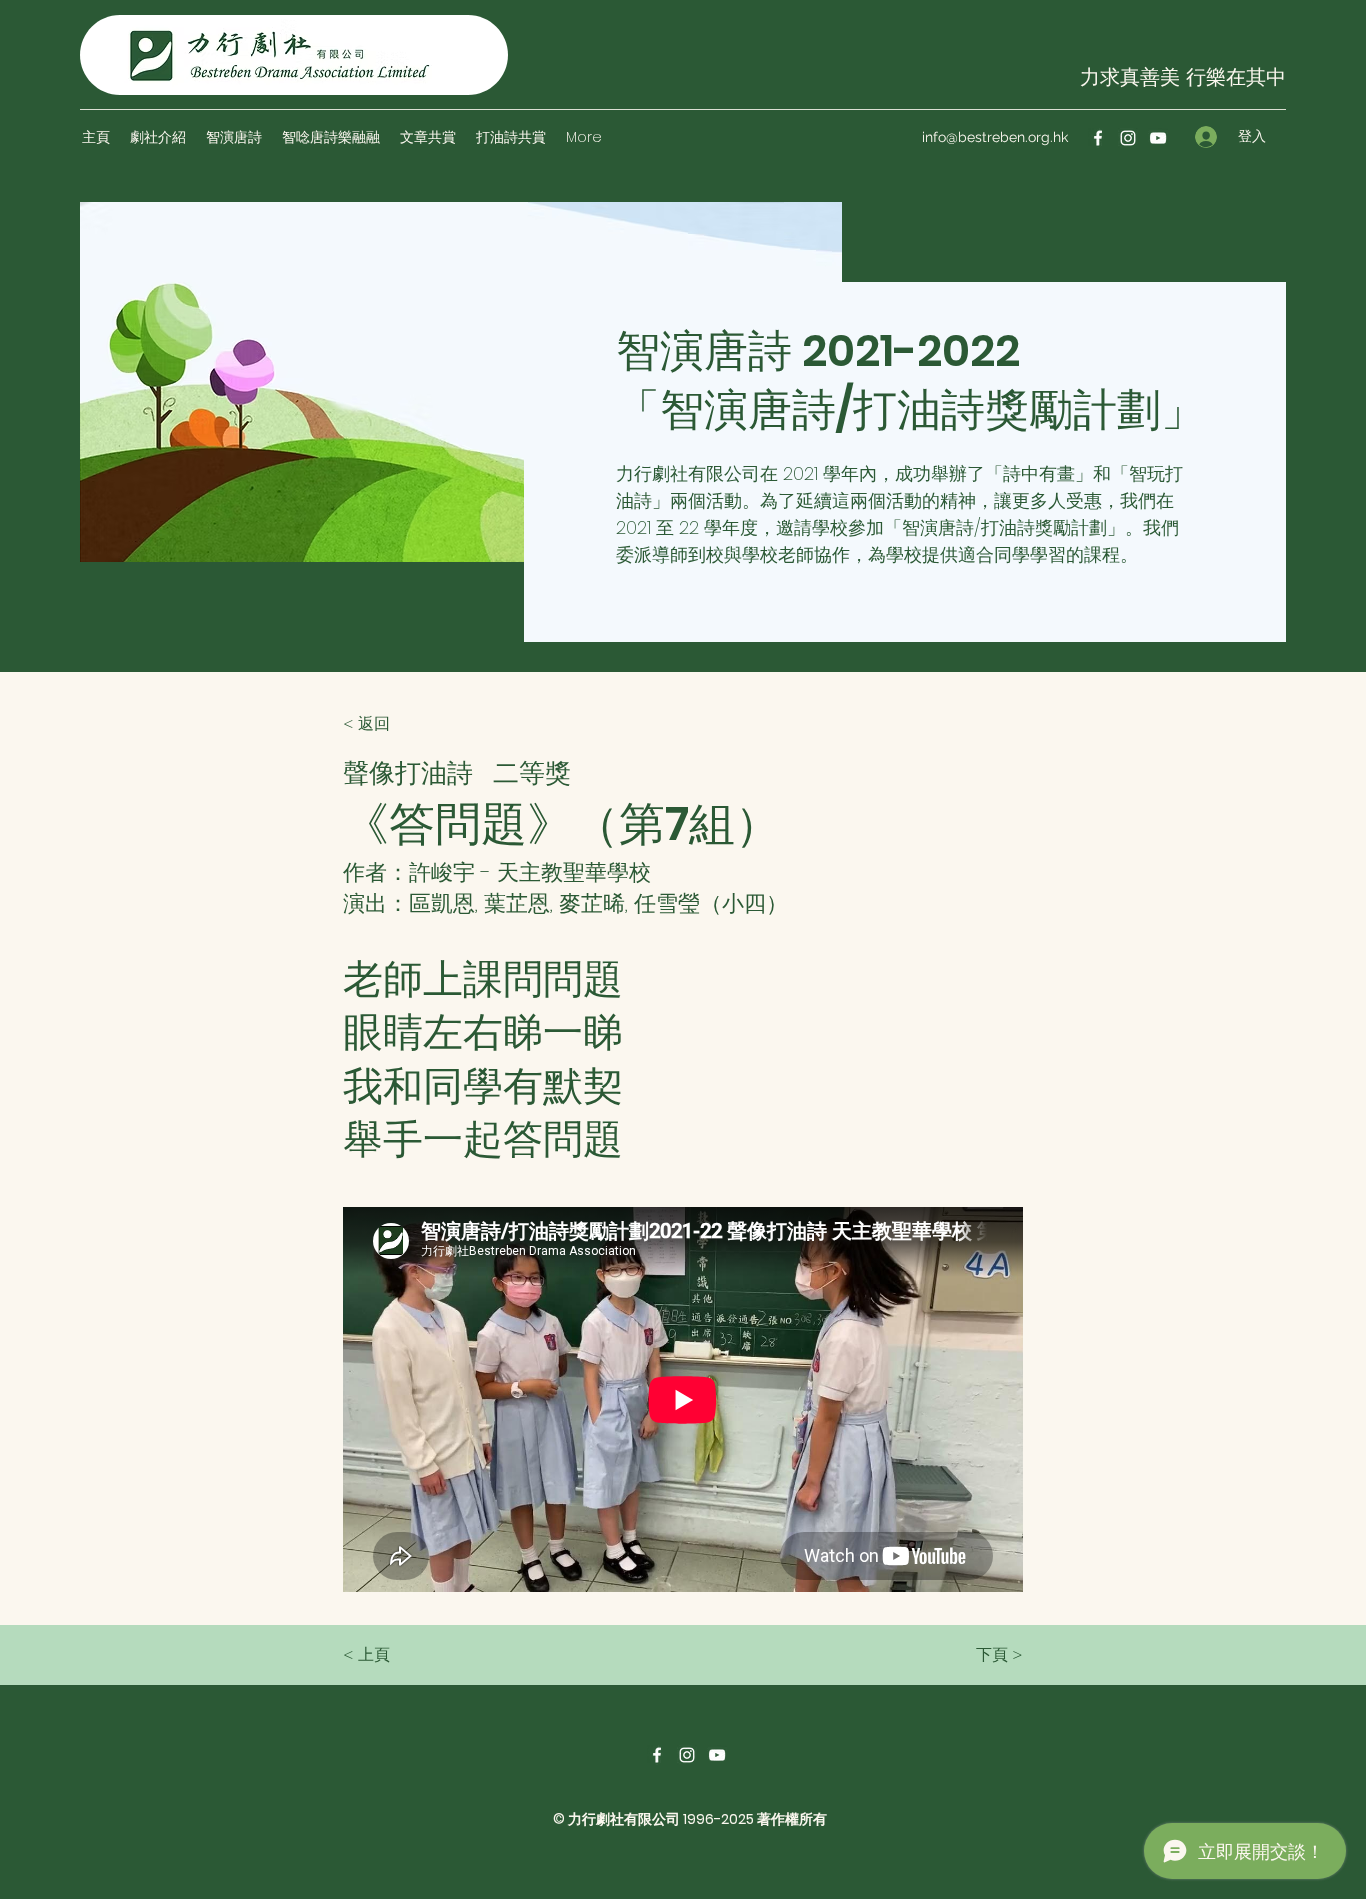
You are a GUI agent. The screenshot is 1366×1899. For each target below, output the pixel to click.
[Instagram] (1128, 138)
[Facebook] (1098, 138)
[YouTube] (1158, 138)
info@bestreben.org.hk (995, 137)
